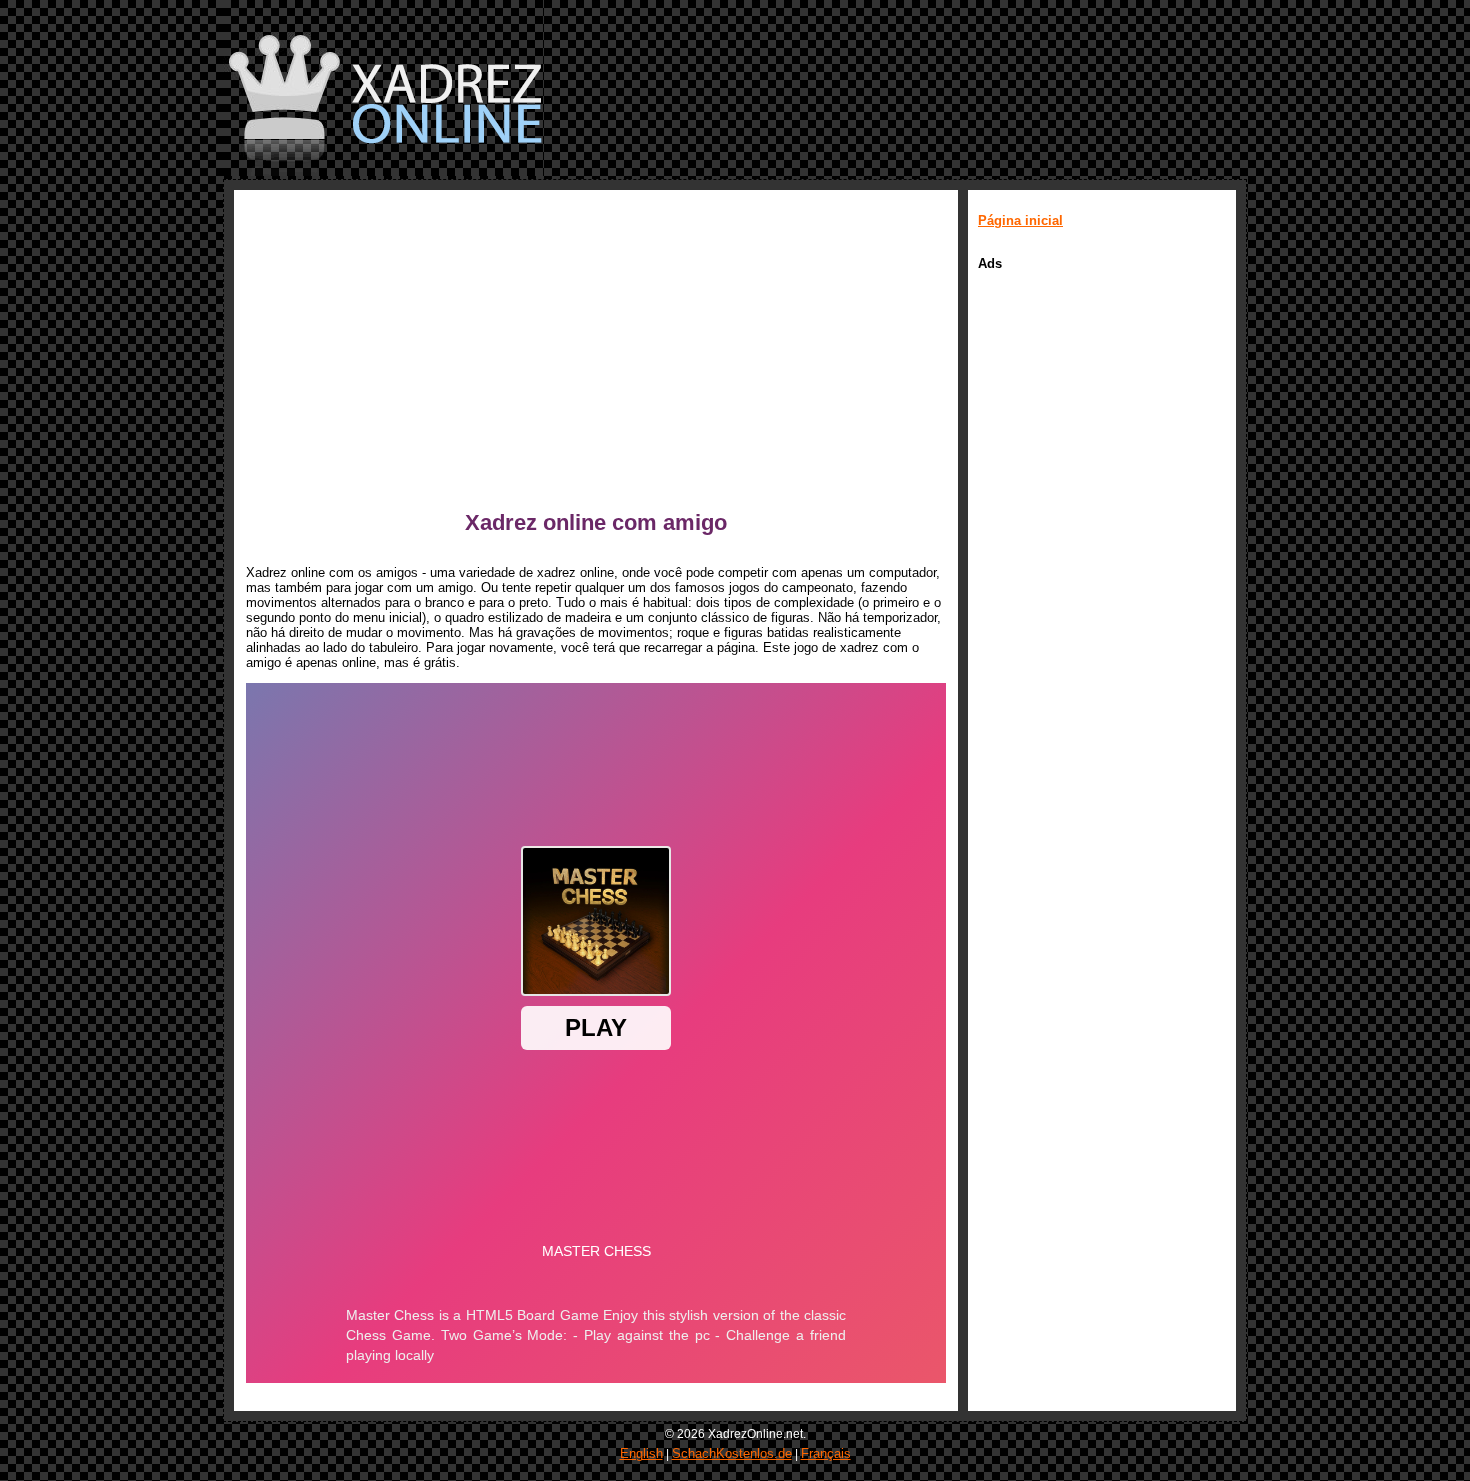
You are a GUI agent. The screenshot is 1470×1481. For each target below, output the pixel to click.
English (641, 1453)
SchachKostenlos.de (732, 1453)
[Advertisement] (596, 355)
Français (826, 1453)
